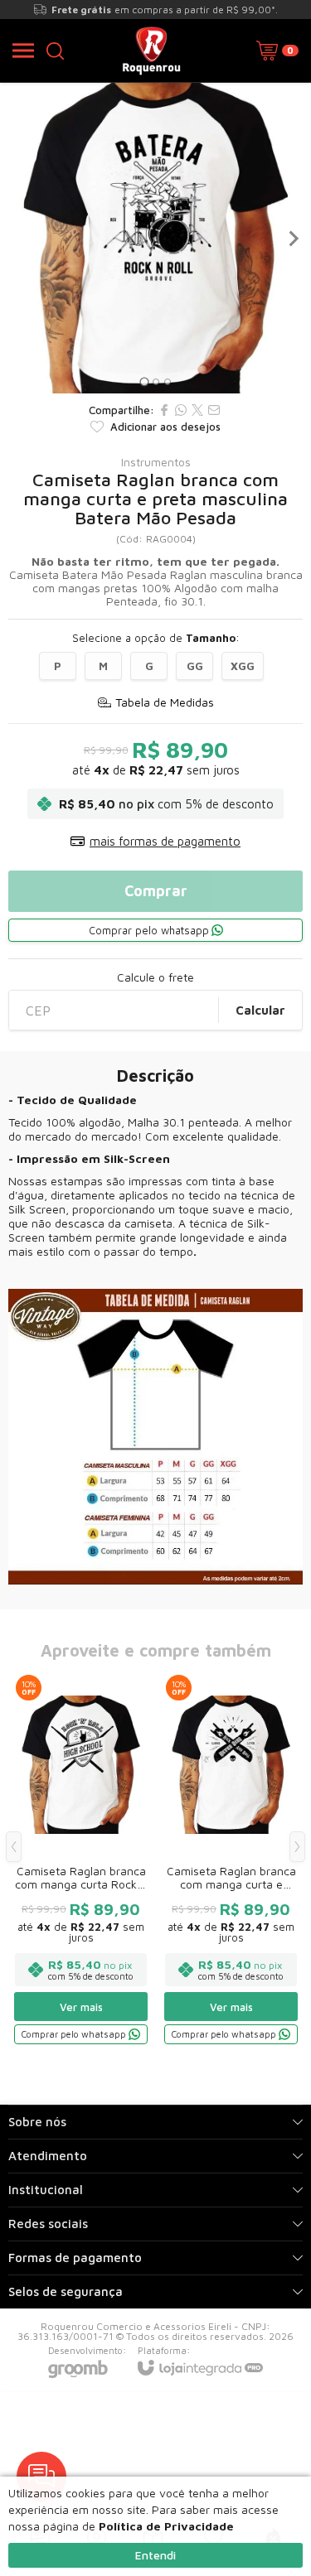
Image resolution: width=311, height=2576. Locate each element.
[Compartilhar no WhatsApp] (181, 410)
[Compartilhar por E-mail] (214, 410)
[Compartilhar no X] (197, 410)
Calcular (260, 1010)
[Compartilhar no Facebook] (164, 410)
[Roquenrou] (151, 51)
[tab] (144, 381)
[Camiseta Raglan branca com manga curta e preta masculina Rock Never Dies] (231, 1859)
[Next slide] (293, 239)
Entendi (155, 2555)
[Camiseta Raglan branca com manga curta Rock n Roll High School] (81, 1859)
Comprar (156, 891)
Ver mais (81, 2007)
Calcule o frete (155, 977)
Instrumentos (156, 462)
